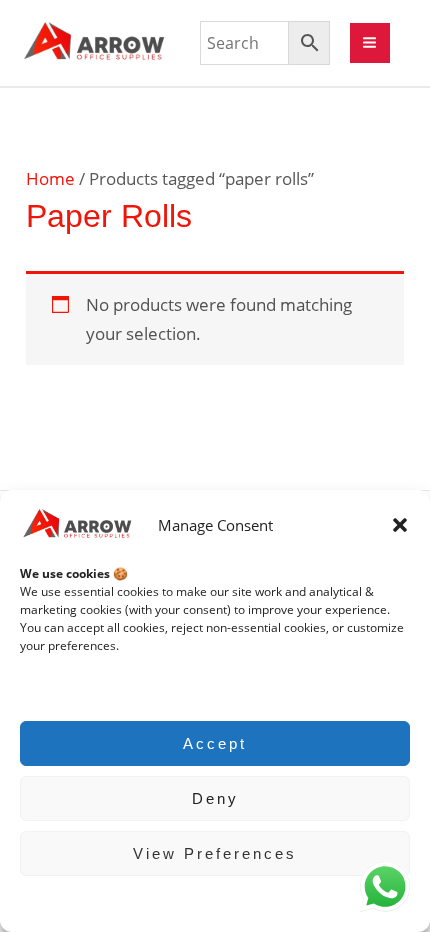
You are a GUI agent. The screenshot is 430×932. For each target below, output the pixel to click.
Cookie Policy (205, 901)
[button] (400, 525)
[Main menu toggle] (370, 43)
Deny (215, 798)
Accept (215, 743)
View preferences (215, 853)
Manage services (77, 685)
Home (50, 178)
